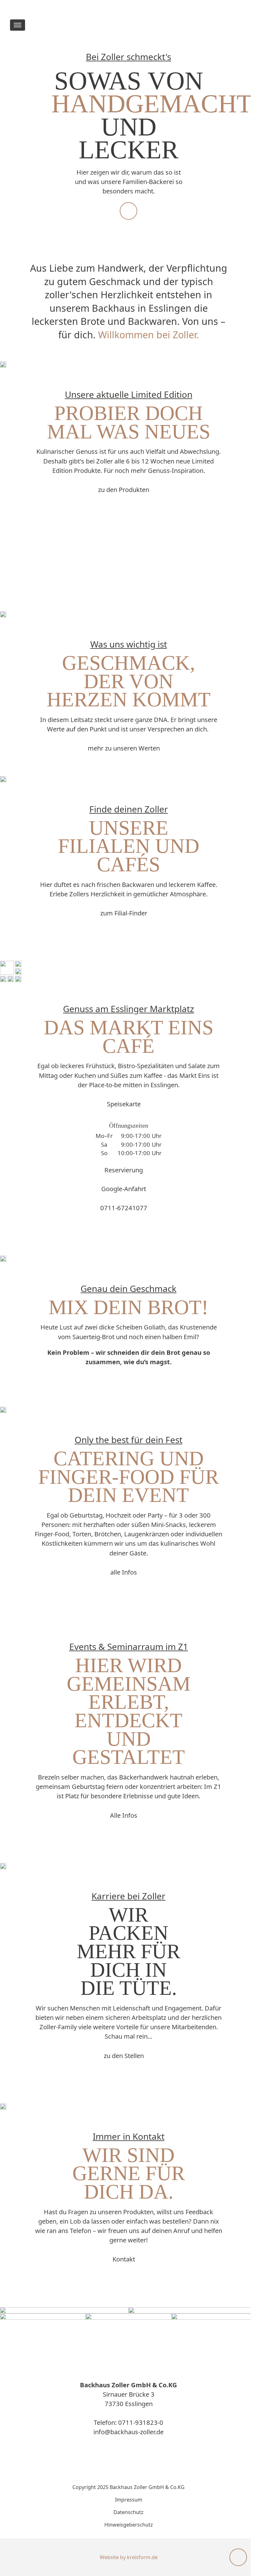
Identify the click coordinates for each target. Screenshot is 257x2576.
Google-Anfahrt (124, 1189)
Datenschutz (128, 2512)
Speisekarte (124, 1104)
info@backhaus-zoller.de (128, 2432)
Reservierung (124, 1170)
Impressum (129, 2500)
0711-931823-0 (141, 2422)
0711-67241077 (124, 1208)
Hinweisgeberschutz (129, 2525)
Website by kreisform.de (129, 2557)
